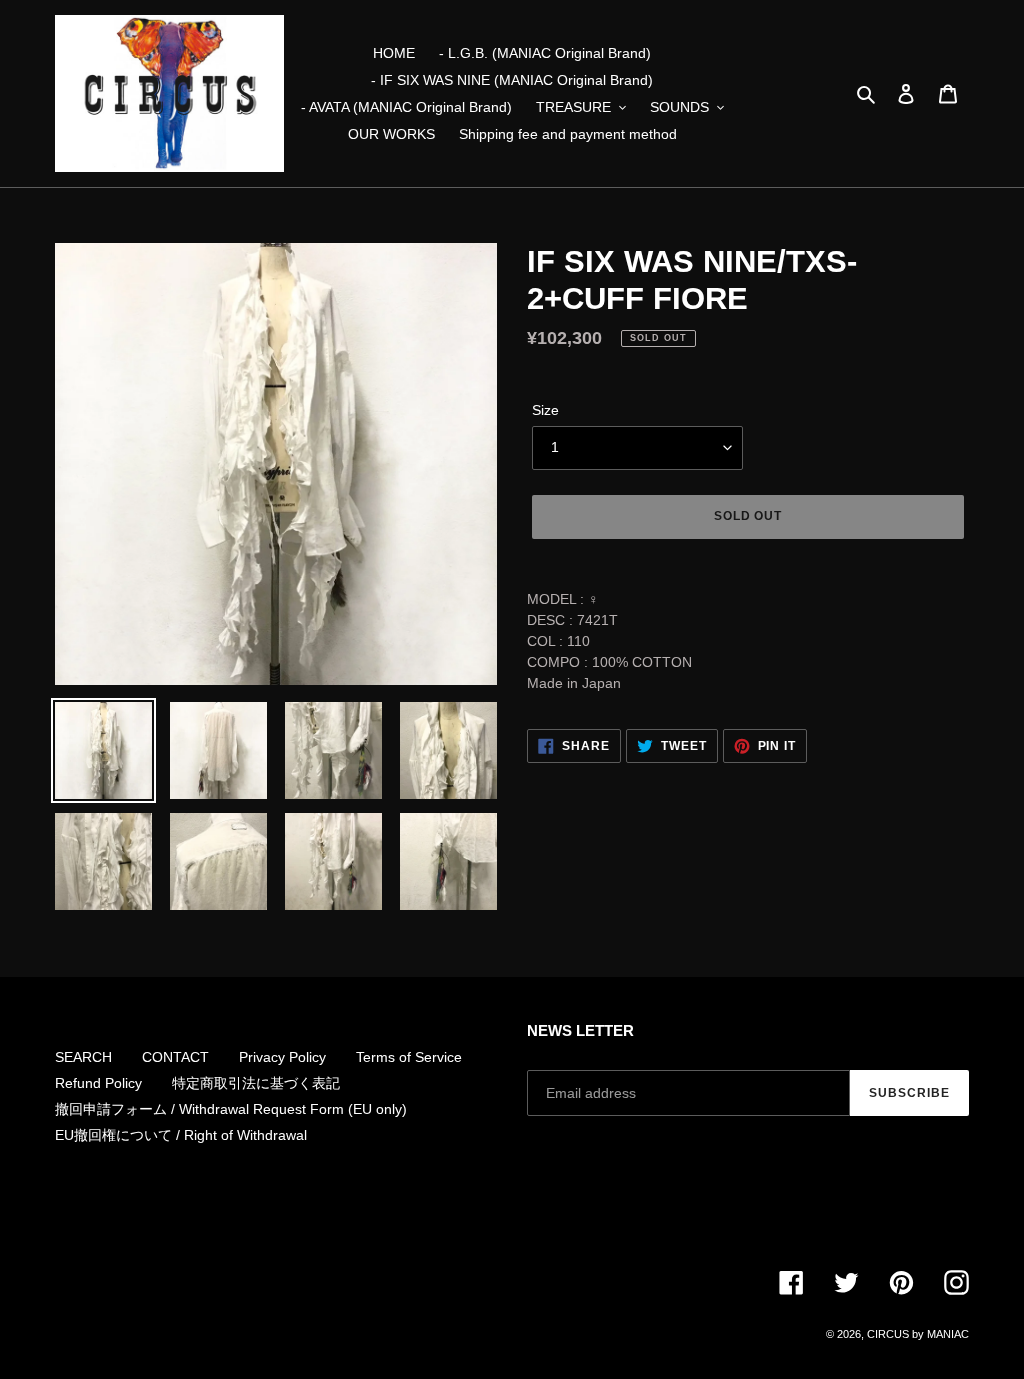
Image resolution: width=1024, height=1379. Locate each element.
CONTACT (175, 1057)
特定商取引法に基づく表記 (256, 1083)
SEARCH (83, 1057)
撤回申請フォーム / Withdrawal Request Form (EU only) (231, 1109)
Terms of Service (409, 1057)
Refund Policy (98, 1083)
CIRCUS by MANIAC (918, 1334)
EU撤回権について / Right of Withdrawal (181, 1135)
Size (545, 410)
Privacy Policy (282, 1057)
